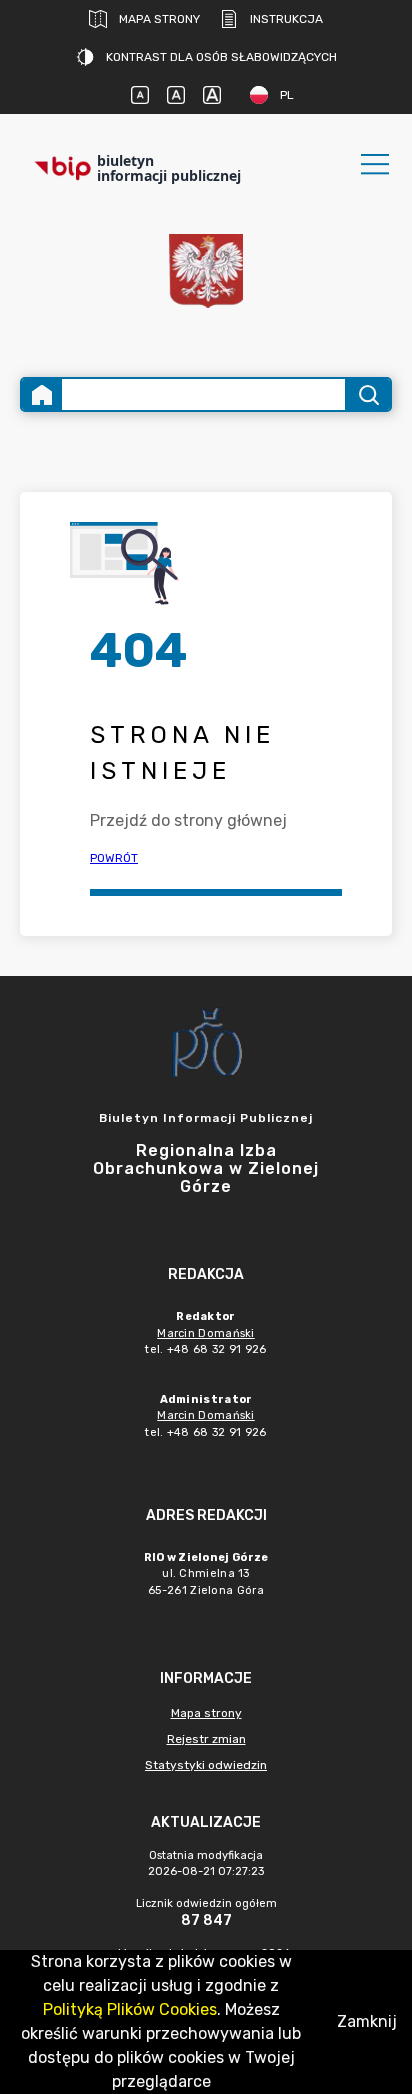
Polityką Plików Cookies (130, 2009)
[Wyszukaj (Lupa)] (367, 394)
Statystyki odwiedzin (206, 1765)
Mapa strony (159, 19)
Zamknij (367, 2021)
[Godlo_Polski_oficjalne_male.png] (206, 271)
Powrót (114, 858)
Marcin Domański (206, 1333)
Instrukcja (286, 19)
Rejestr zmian (206, 1739)
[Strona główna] (42, 394)
